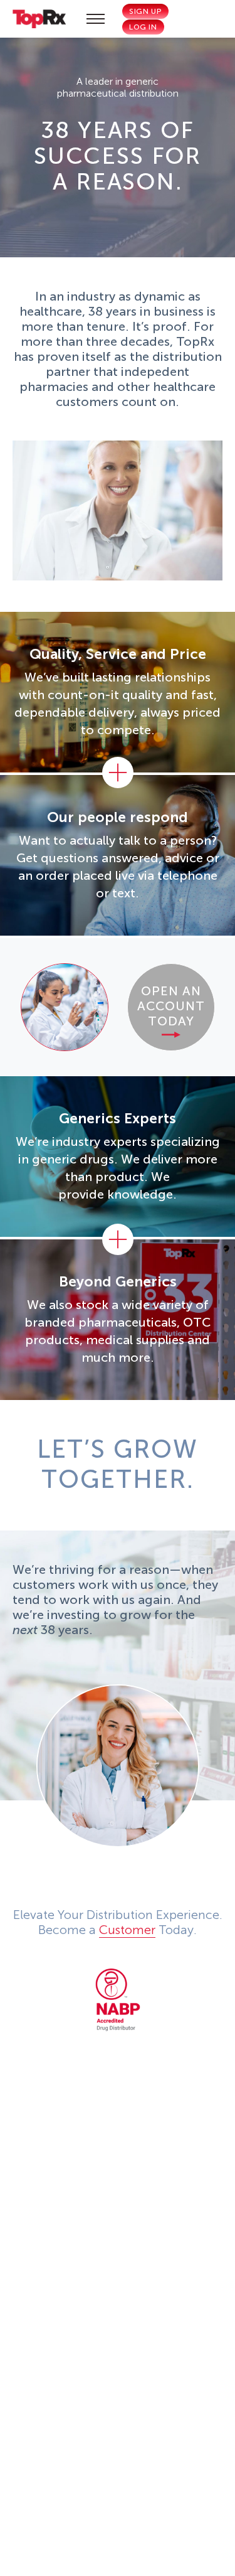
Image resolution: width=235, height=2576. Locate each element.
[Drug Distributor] (118, 2000)
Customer (127, 1930)
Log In (143, 27)
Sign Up (145, 11)
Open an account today (171, 1006)
